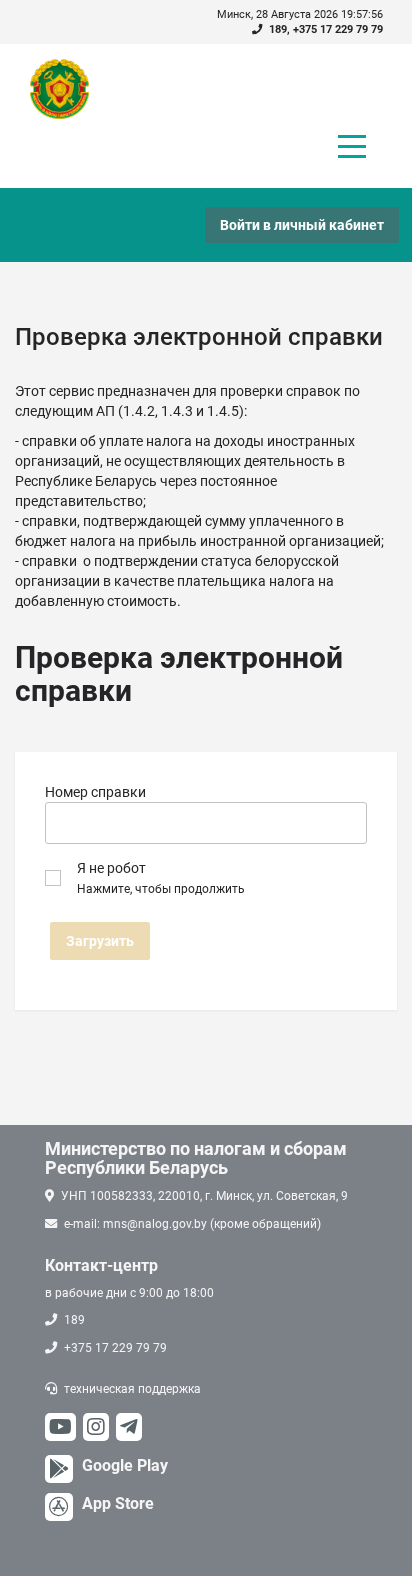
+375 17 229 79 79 (338, 29)
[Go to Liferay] (69, 89)
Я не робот (161, 878)
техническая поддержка (132, 1389)
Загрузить (100, 941)
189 (278, 29)
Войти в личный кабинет (302, 225)
